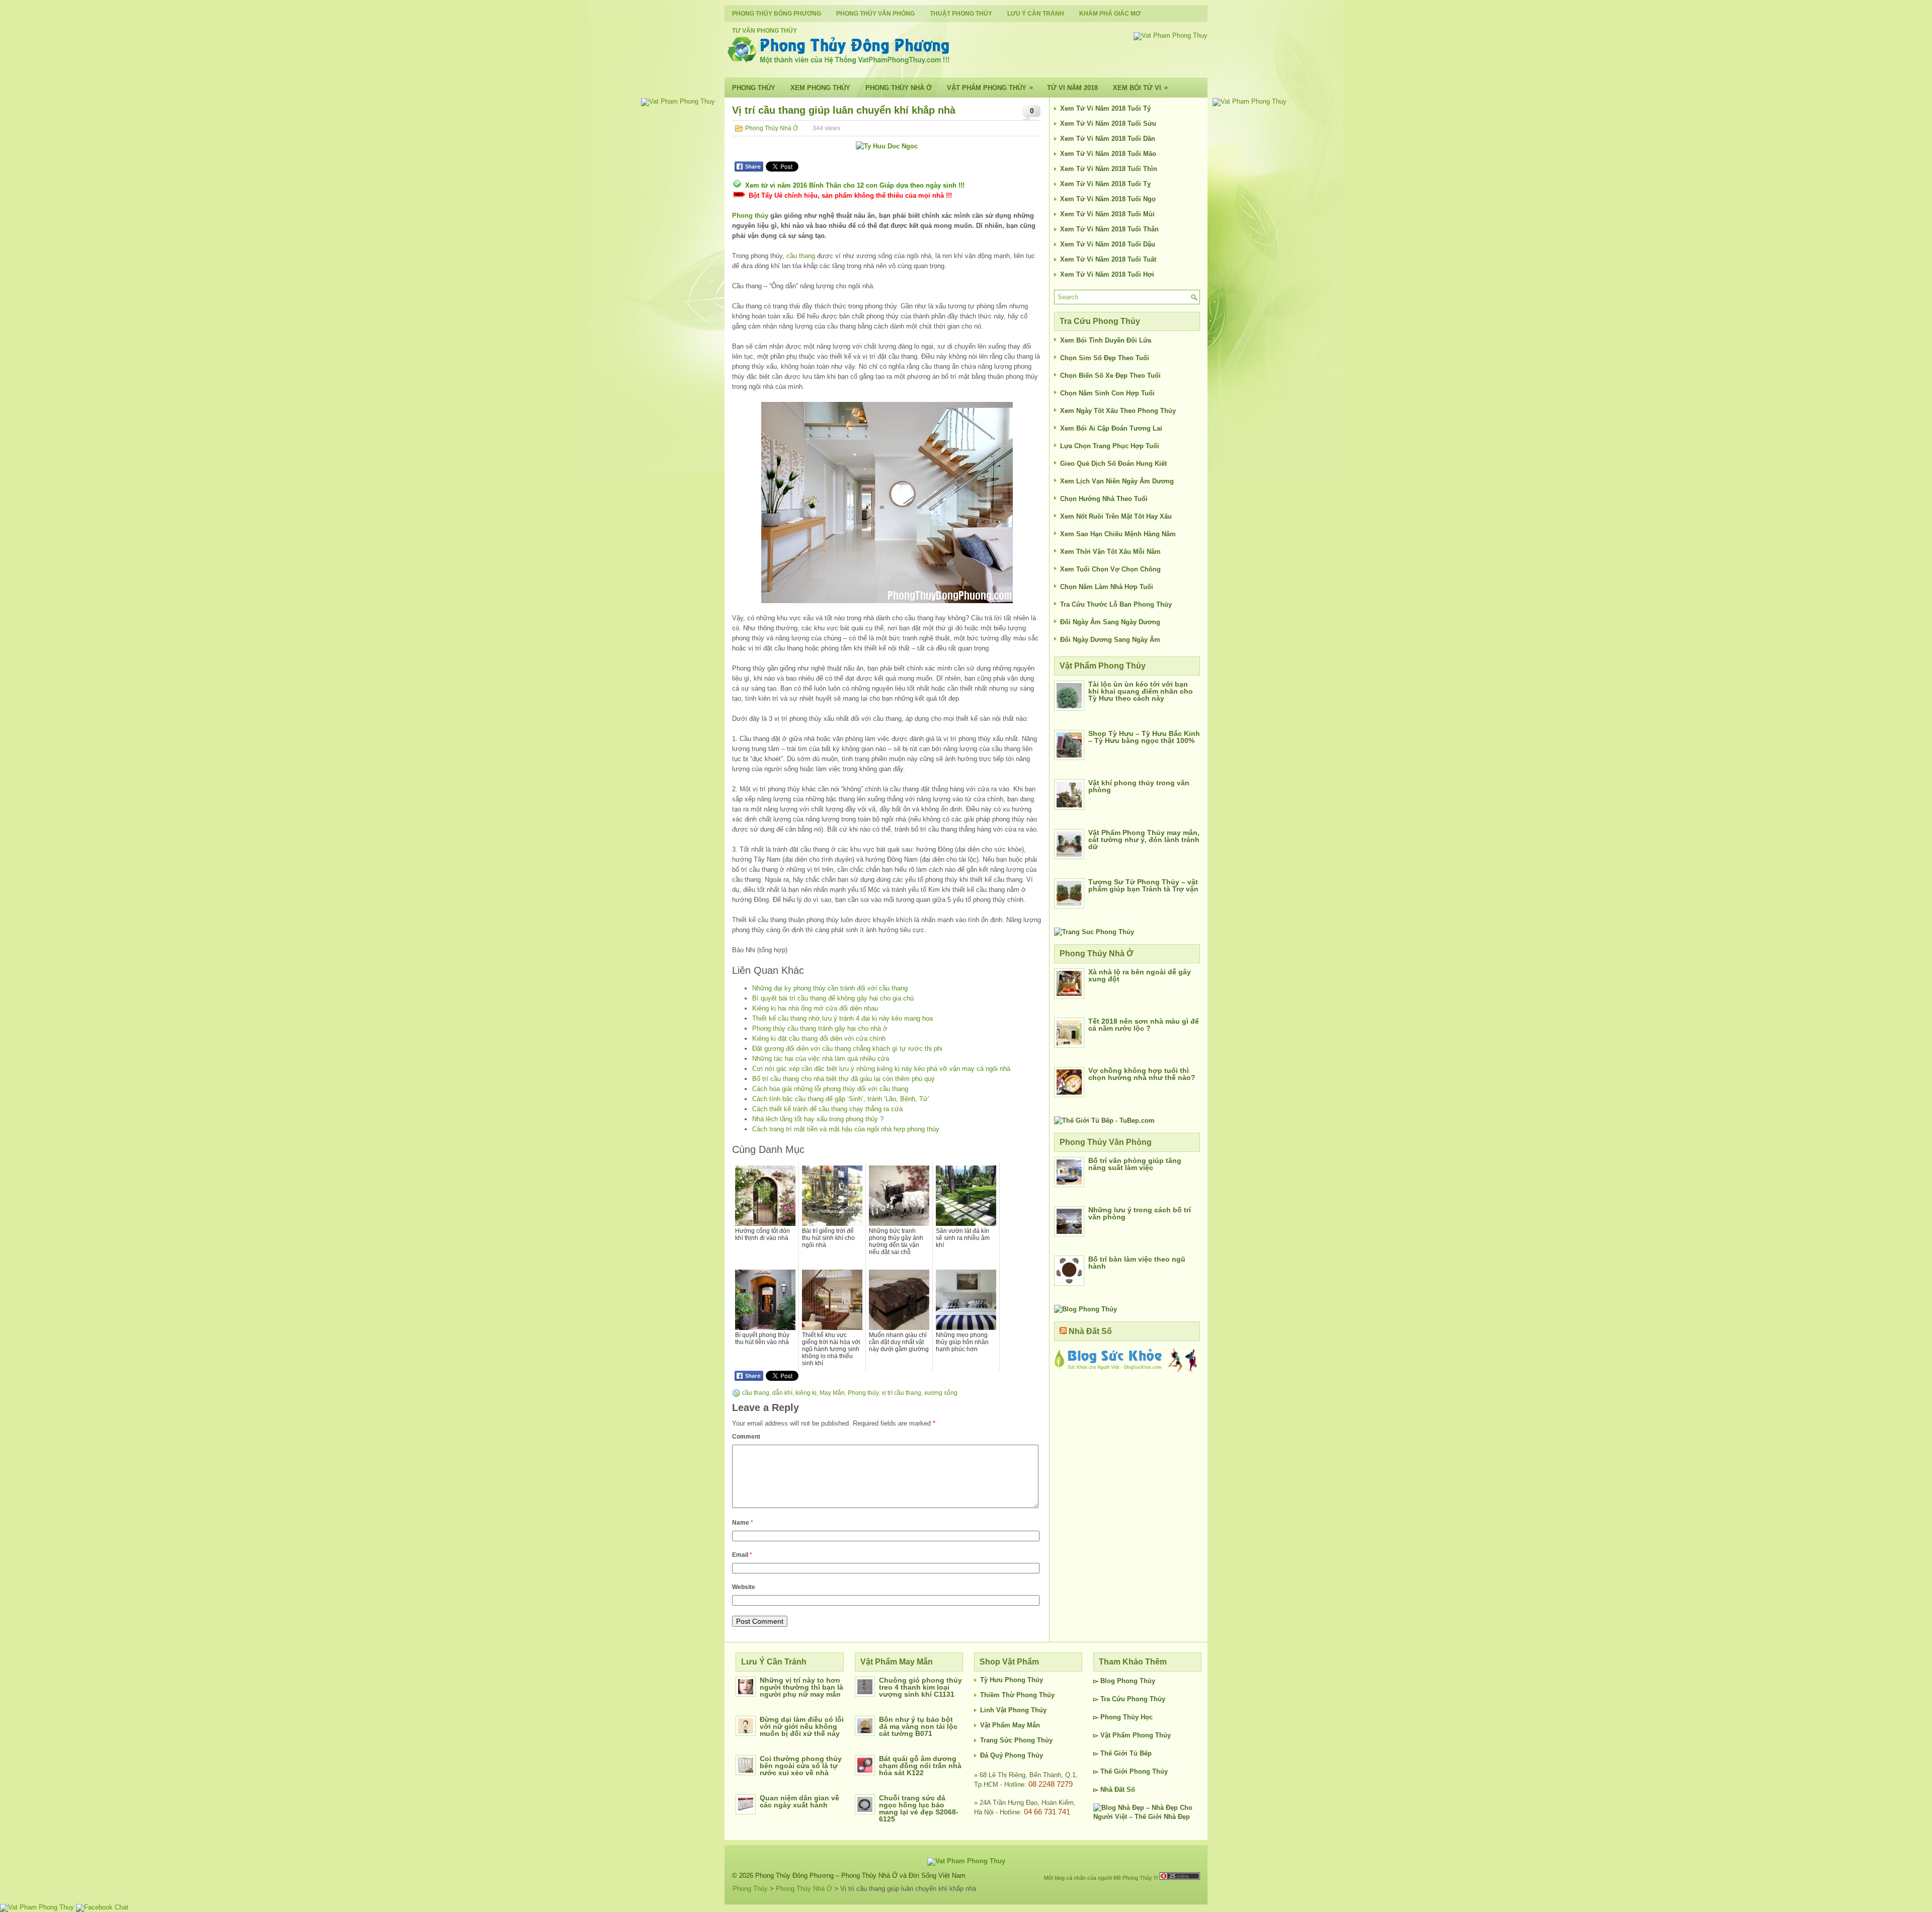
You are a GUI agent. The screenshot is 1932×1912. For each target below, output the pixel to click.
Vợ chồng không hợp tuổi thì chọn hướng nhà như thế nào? (1142, 1074)
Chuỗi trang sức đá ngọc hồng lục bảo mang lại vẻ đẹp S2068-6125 (919, 1808)
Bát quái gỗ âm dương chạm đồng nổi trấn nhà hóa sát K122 (920, 1766)
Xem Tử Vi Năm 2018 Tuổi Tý (1105, 108)
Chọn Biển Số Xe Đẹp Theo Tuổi (1110, 376)
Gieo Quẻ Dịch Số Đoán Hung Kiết (1113, 464)
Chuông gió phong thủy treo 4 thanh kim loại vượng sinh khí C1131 (920, 1687)
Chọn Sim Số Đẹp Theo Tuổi (1105, 358)
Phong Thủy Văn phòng (875, 14)
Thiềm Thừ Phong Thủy (1017, 1695)
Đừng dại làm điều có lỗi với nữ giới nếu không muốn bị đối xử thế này (802, 1726)
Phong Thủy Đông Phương (777, 14)
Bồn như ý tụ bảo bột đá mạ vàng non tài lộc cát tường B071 (918, 1726)
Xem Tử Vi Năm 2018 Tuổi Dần (1108, 139)
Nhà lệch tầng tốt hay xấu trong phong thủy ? (818, 1119)
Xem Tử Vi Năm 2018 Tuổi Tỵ (1105, 184)
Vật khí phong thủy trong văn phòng (1139, 786)
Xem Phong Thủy (820, 88)
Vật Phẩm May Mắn (1010, 1725)
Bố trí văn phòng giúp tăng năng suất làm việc (1135, 1164)
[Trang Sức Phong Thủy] (1094, 932)
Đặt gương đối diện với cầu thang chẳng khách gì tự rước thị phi (847, 1049)
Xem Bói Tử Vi (1140, 88)
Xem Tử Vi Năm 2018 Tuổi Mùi (1107, 214)
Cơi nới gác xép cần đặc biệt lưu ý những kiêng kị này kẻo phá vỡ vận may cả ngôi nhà (881, 1069)
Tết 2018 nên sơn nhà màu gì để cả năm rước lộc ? (1144, 1025)
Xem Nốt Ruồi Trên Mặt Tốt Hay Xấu (1116, 516)
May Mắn (832, 1393)
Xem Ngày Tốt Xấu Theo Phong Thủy (1118, 411)
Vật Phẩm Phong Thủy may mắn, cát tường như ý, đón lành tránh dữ (1144, 840)
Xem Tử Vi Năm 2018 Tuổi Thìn (1109, 169)
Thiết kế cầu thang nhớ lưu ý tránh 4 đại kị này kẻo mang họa (842, 1018)
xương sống (941, 1393)
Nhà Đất (1112, 1790)
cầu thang (801, 256)
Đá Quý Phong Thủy (1012, 1755)
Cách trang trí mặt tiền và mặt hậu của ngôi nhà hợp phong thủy (846, 1129)
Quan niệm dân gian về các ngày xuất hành (799, 1801)
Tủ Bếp (1141, 1753)
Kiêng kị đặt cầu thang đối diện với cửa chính (819, 1038)
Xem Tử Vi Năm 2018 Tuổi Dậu (1108, 244)
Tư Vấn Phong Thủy (764, 31)
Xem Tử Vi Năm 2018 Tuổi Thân (1109, 229)
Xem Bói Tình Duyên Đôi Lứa (1106, 340)
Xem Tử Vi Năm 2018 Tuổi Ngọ (1108, 199)
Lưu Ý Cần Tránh (1036, 14)
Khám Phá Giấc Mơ (1110, 14)
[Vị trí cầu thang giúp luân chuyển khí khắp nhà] (887, 503)
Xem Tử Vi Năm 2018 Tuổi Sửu (1108, 123)
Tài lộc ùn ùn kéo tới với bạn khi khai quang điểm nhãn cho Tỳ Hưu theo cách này (1141, 691)
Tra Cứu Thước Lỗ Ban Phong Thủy (1116, 604)
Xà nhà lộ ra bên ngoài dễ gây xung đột (1140, 975)
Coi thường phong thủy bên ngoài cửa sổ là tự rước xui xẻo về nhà (801, 1766)
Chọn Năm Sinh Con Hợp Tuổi (1107, 393)
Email (742, 1555)
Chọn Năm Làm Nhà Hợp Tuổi (1107, 587)
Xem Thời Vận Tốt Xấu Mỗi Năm (1110, 552)
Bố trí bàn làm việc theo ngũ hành (1137, 1263)
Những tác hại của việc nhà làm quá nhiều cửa (821, 1059)
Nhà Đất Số (1090, 1331)
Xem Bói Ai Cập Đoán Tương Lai (1111, 428)
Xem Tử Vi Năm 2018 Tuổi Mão (1108, 154)
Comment (746, 1437)
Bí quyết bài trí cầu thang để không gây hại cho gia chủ (833, 998)
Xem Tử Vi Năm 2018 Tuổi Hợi (1107, 274)
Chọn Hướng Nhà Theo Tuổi (1104, 499)
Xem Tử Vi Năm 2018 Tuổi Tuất (1108, 259)
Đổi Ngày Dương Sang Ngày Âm (1110, 640)
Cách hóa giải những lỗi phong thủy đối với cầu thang (830, 1089)
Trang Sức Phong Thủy (1016, 1740)
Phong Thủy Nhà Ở (899, 88)
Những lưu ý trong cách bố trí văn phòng (1140, 1213)
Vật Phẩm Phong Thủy (990, 88)
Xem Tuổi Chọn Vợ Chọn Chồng (1110, 569)
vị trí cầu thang (901, 1393)
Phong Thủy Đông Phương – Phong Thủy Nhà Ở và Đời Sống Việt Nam (860, 1876)
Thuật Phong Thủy (961, 14)
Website (744, 1587)
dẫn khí (782, 1393)
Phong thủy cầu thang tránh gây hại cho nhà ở (820, 1028)
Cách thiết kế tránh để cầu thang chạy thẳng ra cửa (827, 1109)
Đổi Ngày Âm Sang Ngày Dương (1110, 622)
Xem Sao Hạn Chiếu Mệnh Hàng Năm (1118, 534)
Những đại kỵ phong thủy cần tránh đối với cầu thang (830, 988)
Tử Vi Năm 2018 (1072, 88)
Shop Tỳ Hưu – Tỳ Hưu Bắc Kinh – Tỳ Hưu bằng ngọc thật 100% (1144, 737)
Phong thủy (750, 216)
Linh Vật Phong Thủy (1013, 1710)
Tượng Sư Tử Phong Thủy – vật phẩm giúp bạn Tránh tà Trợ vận (1143, 885)
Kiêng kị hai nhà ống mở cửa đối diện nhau (815, 1008)
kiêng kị (806, 1393)
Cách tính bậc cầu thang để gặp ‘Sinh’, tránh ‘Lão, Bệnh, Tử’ (841, 1099)
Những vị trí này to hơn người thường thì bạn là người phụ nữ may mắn (801, 1687)
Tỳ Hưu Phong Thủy (1012, 1680)
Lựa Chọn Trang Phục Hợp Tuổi (1110, 446)
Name (743, 1523)
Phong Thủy (754, 88)
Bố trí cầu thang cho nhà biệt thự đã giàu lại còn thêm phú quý (843, 1079)
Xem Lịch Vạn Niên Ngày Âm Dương (1117, 481)
